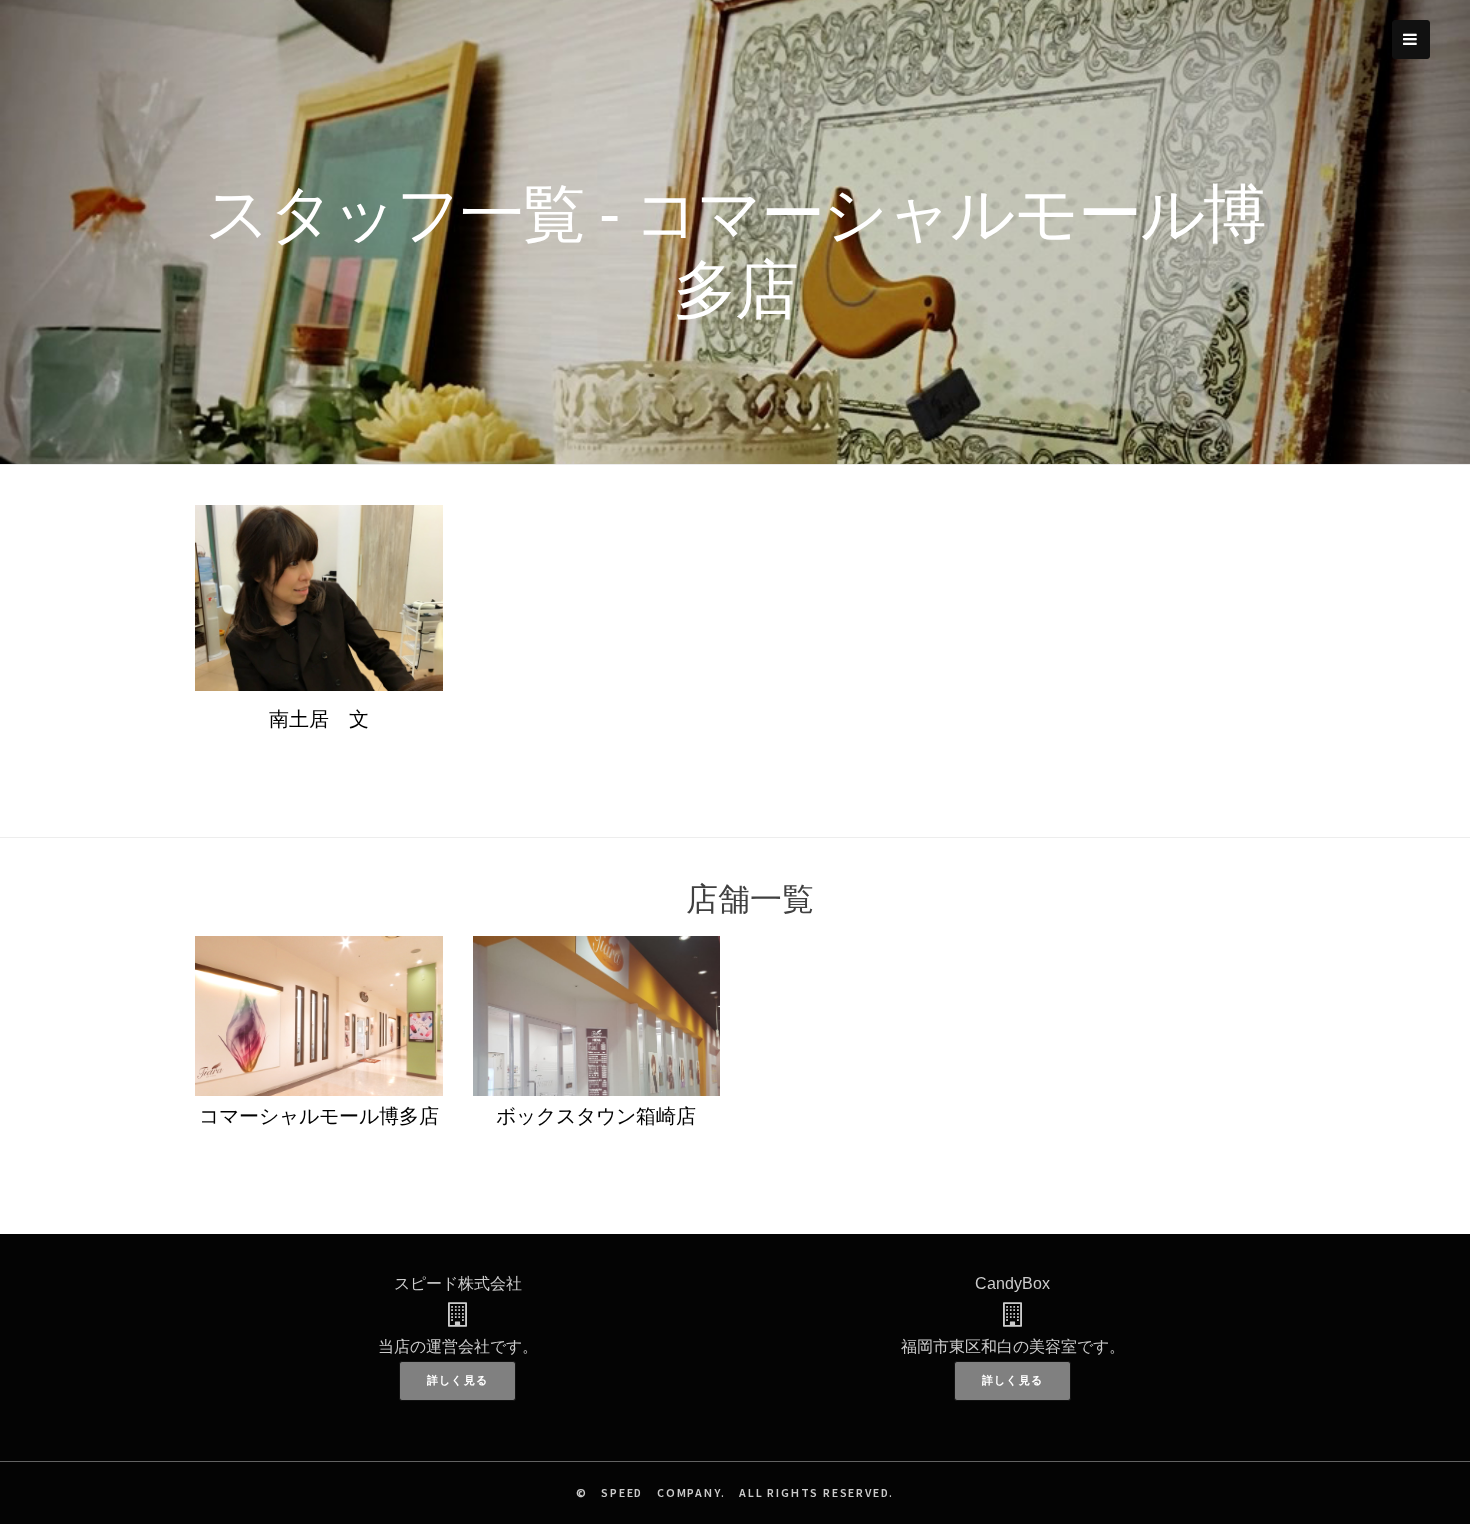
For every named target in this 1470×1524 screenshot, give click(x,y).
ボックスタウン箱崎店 (596, 1116)
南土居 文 (319, 719)
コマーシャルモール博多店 (319, 1116)
